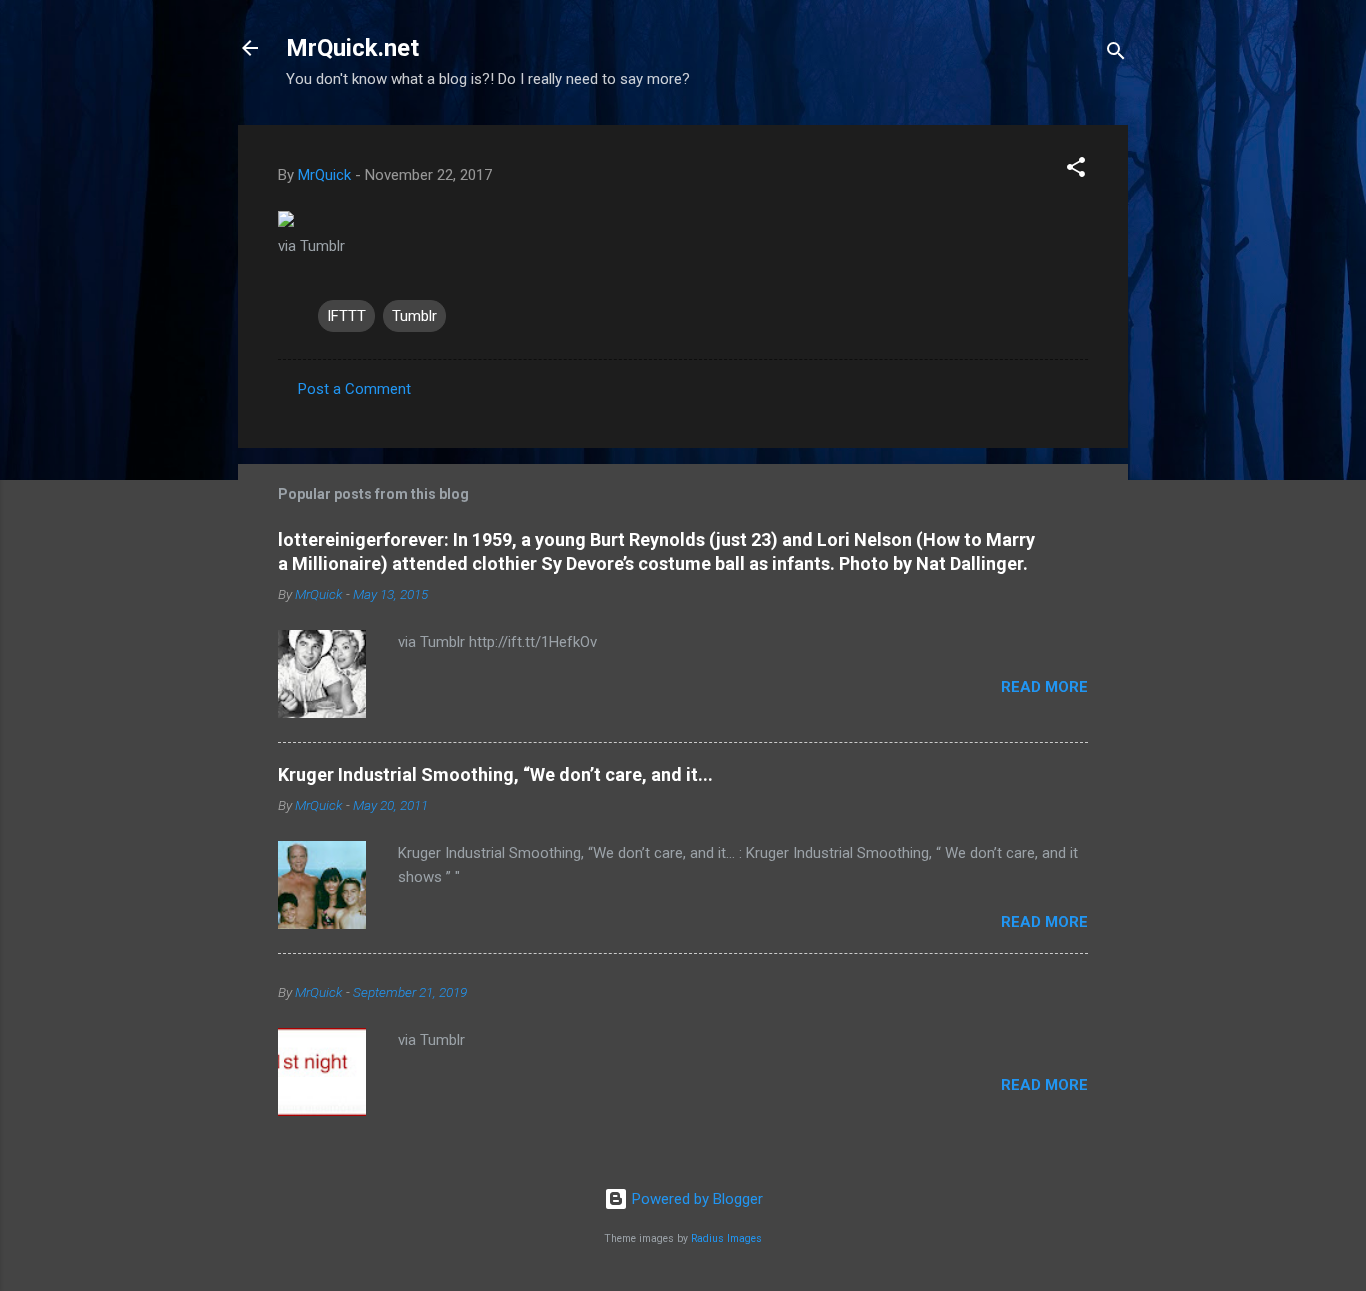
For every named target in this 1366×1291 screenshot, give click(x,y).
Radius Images (726, 1238)
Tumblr (414, 316)
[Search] (1116, 54)
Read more (1044, 687)
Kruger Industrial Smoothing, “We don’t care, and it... (495, 774)
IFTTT (346, 316)
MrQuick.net (352, 48)
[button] (1076, 170)
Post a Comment (354, 389)
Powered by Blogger (695, 1199)
